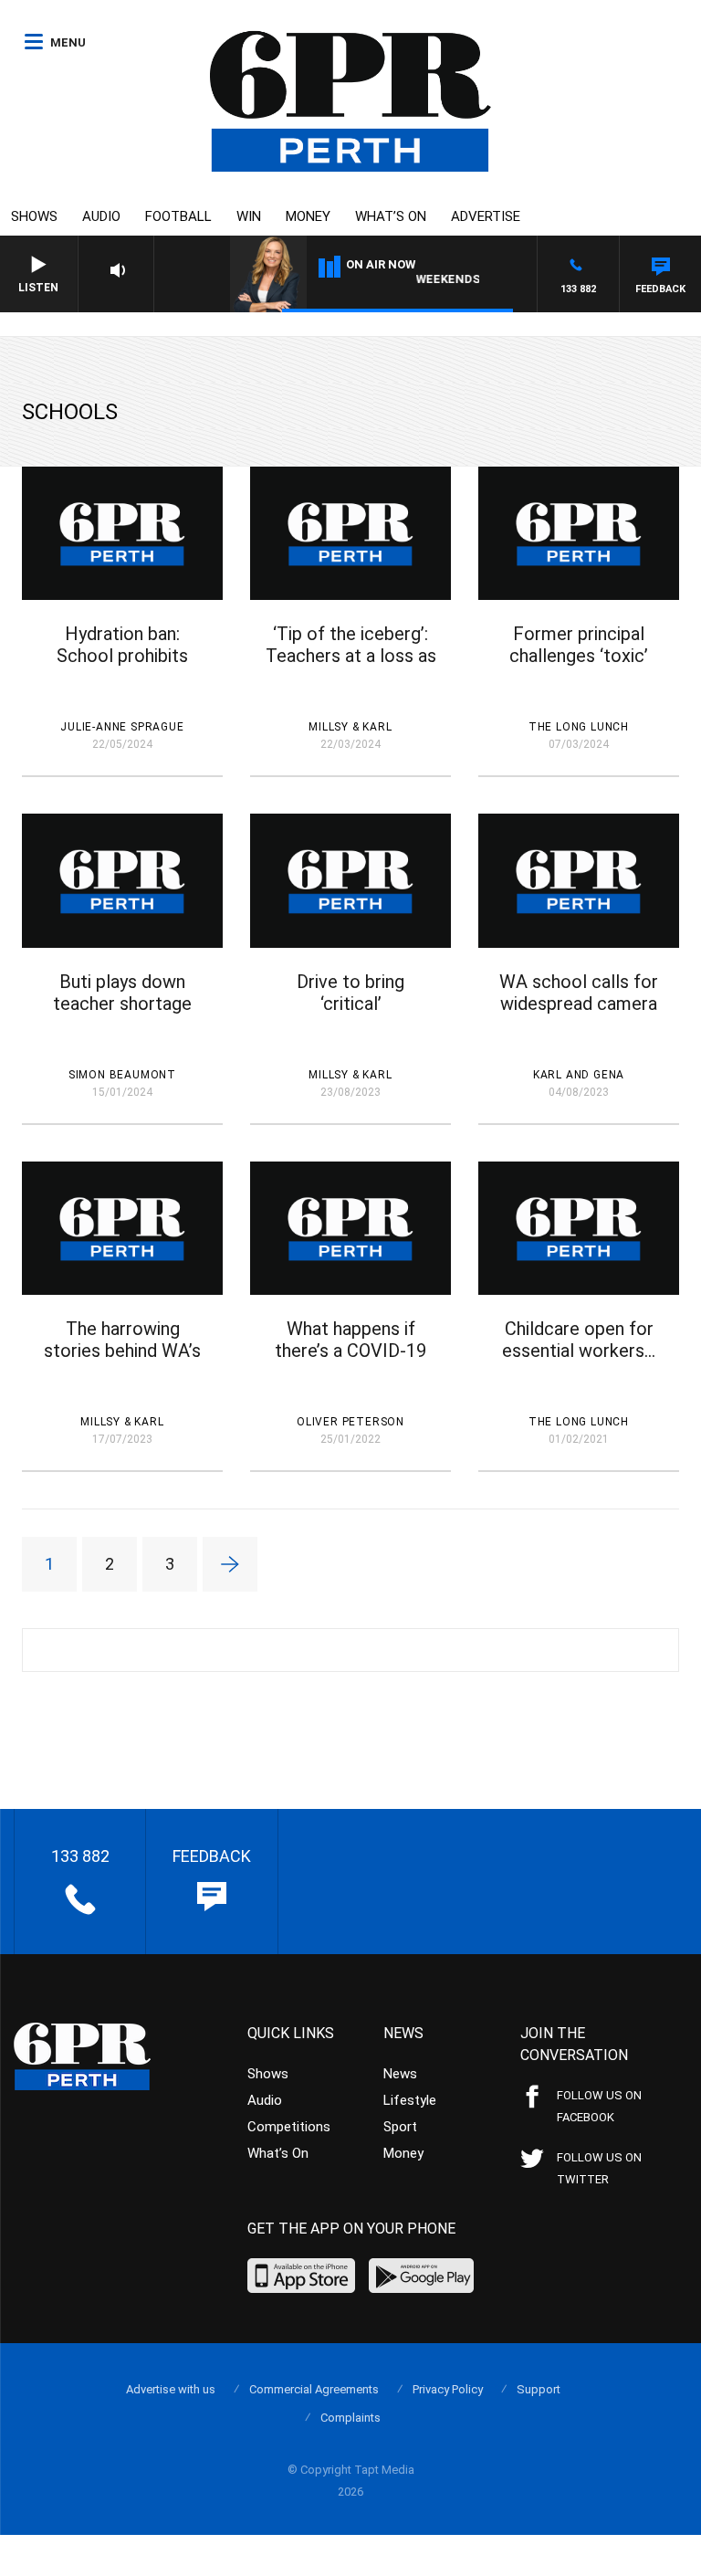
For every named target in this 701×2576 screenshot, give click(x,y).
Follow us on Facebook (599, 2106)
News (400, 2074)
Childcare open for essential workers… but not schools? (579, 1351)
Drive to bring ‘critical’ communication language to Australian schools (350, 1015)
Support (539, 2389)
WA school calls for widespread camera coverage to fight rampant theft (579, 1015)
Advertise (486, 216)
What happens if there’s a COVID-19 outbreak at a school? (350, 1362)
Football (178, 216)
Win (249, 216)
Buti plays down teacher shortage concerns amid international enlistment (122, 1015)
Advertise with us (171, 2389)
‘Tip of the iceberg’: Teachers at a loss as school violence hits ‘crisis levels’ (351, 667)
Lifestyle (410, 2100)
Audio (101, 216)
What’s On (391, 216)
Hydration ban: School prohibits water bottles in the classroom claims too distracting (122, 667)
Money (308, 216)
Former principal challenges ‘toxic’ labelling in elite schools (579, 667)
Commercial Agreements (314, 2389)
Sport (400, 2127)
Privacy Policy (448, 2389)
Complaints (350, 2418)
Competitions (289, 2127)
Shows (34, 216)
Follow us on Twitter (599, 2168)
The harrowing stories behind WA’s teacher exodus (122, 1351)
